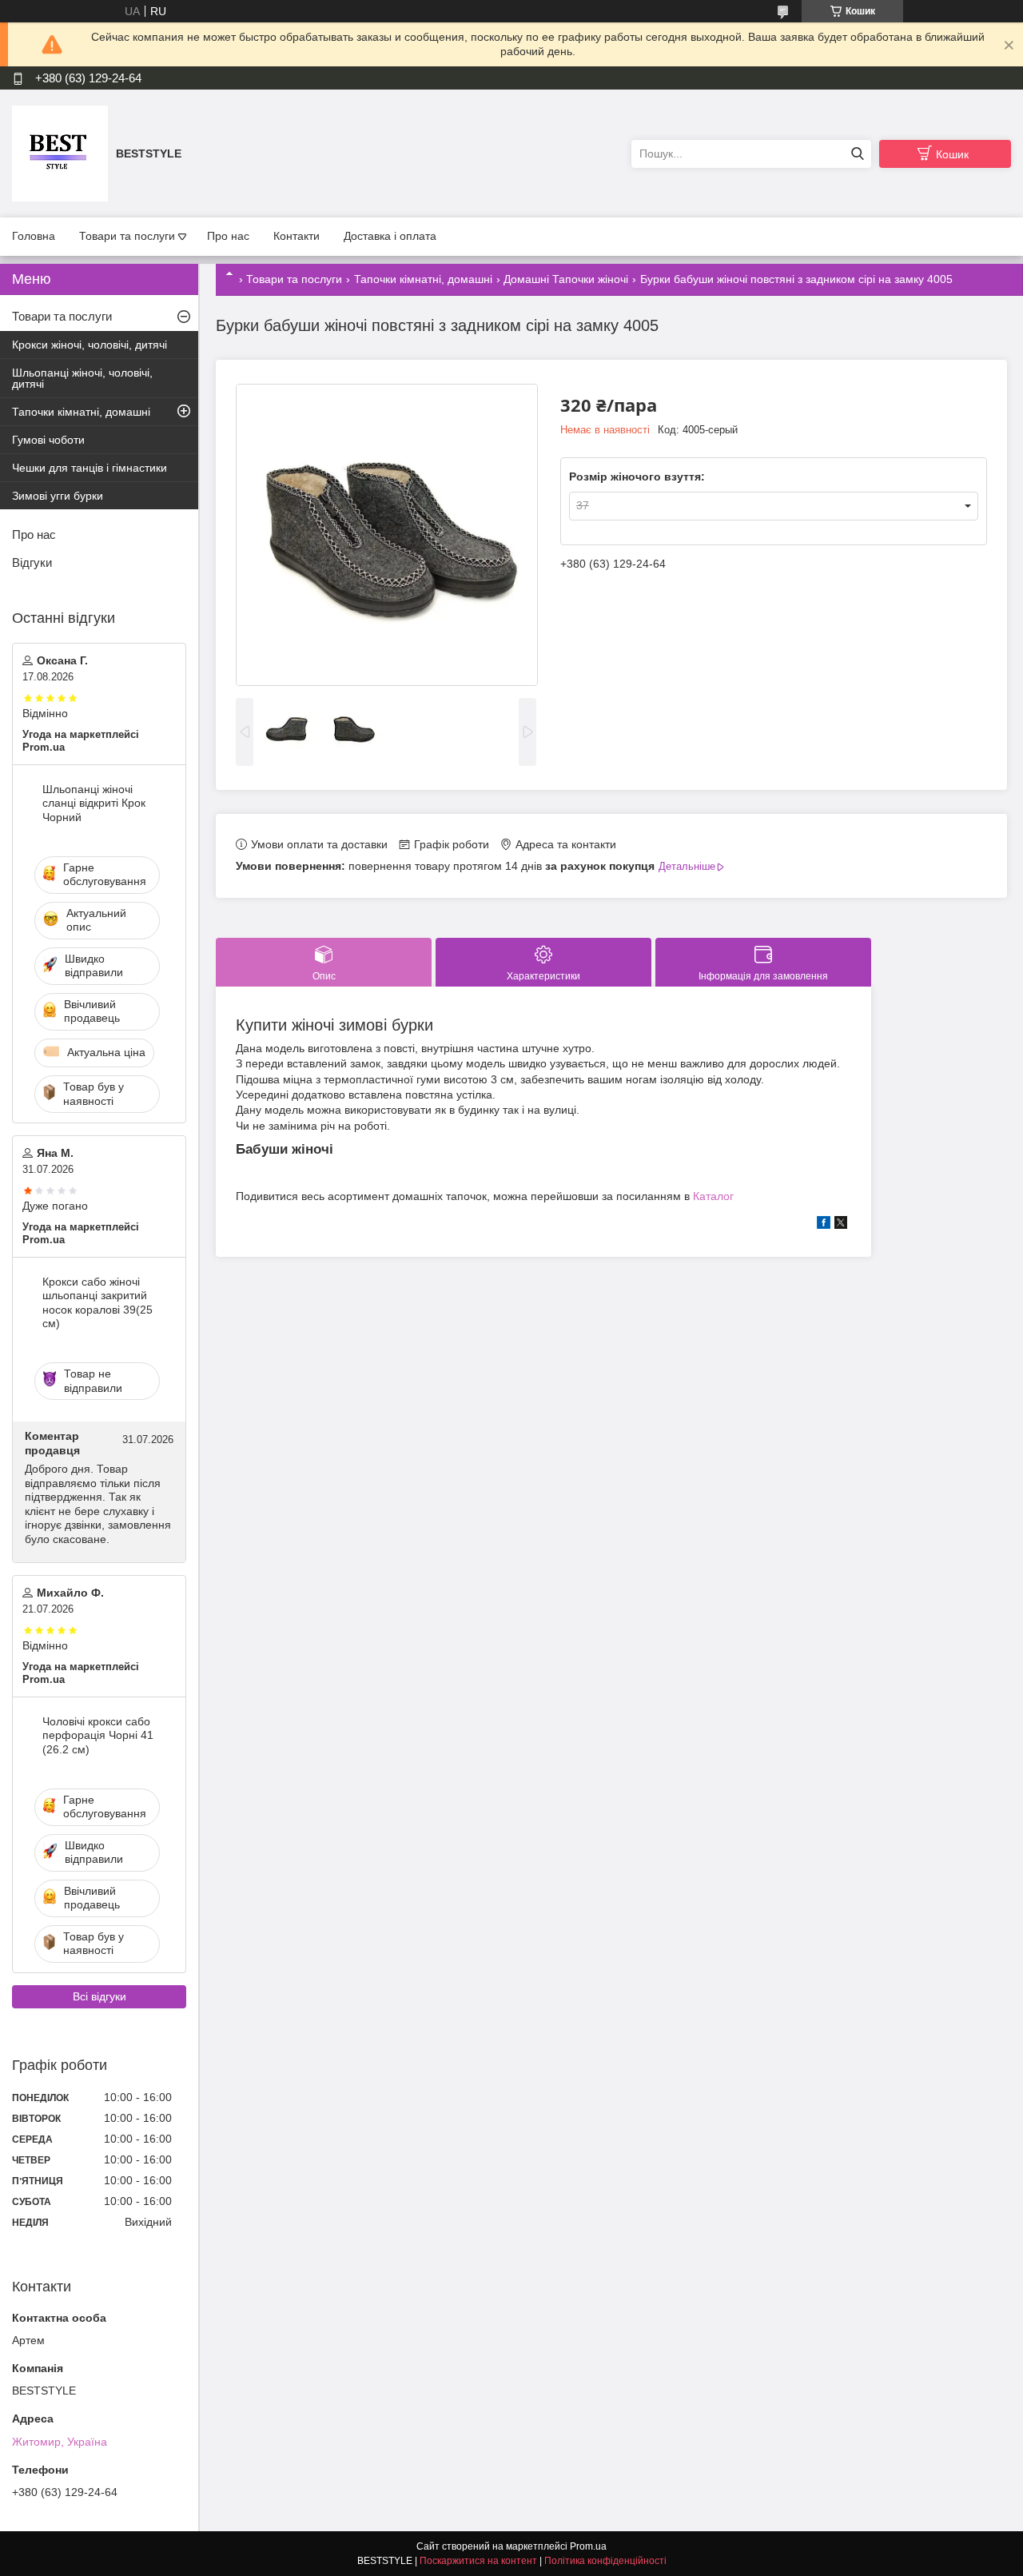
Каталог (713, 1196)
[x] (841, 1225)
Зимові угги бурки (58, 496)
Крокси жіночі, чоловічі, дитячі (90, 345)
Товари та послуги (127, 236)
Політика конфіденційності (605, 2561)
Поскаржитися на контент (478, 2561)
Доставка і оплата (390, 236)
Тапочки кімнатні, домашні (423, 279)
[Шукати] (857, 154)
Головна (34, 236)
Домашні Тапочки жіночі (566, 279)
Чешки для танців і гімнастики (90, 468)
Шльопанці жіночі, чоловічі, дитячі (82, 378)
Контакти (297, 236)
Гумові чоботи (48, 440)
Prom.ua (588, 2546)
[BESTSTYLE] (60, 153)
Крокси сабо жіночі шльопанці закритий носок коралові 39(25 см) (98, 1303)
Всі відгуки (100, 1996)
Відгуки (32, 562)
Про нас (228, 236)
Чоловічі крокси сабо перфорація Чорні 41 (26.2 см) (98, 1735)
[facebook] (824, 1225)
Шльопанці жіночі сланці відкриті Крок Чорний (94, 803)
